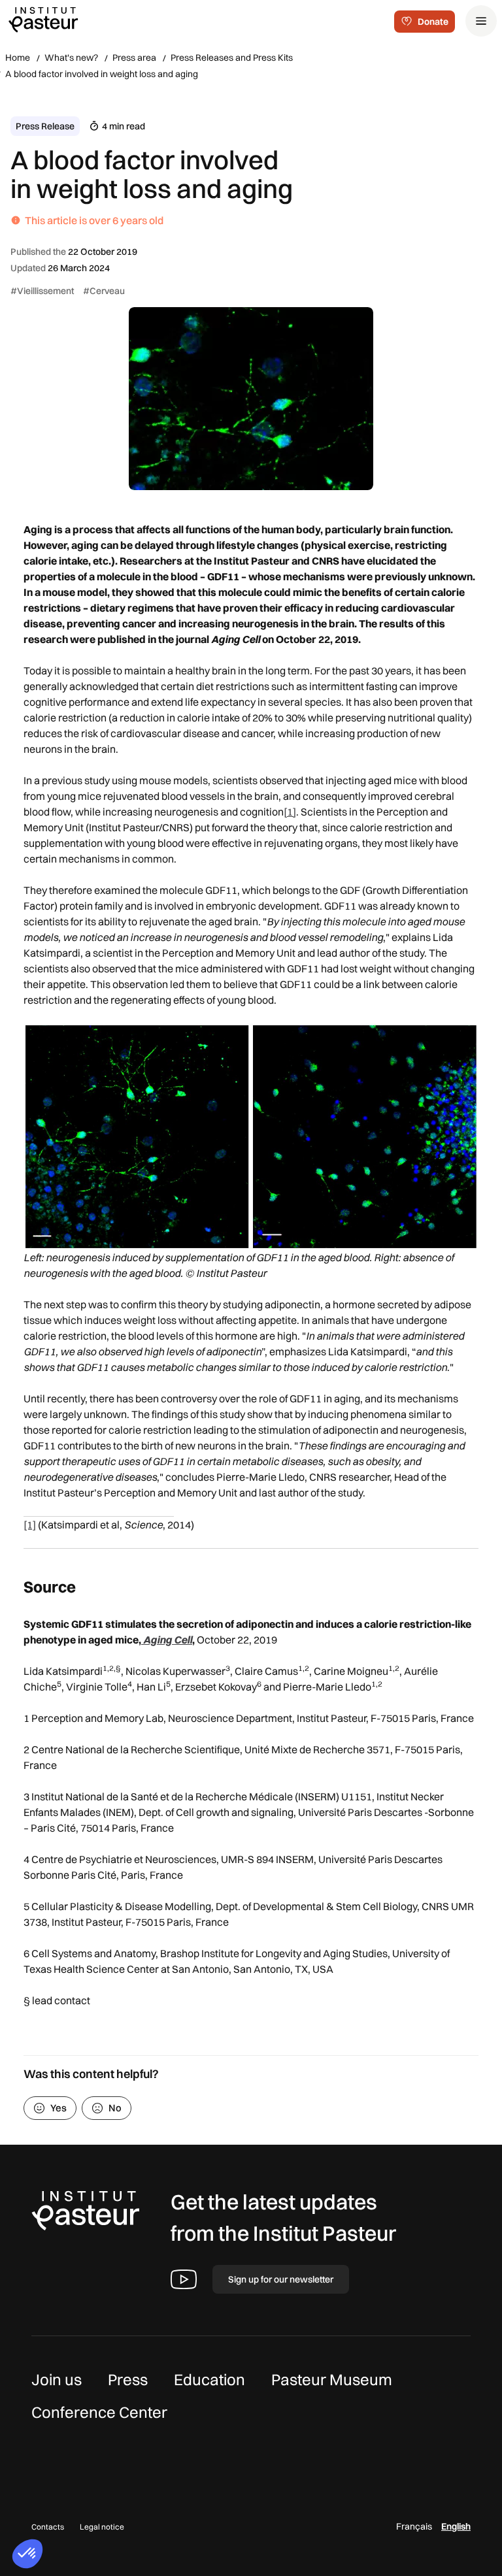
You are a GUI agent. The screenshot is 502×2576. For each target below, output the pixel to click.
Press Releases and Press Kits (232, 58)
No (115, 2108)
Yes (59, 2108)
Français (414, 2526)
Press (128, 2379)
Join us (57, 2379)
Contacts (48, 2527)
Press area (134, 58)
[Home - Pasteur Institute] (43, 19)
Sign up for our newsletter (281, 2279)
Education (209, 2379)
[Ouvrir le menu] (481, 21)
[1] (290, 812)
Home (18, 58)
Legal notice (102, 2527)
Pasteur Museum (332, 2379)
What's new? (71, 58)
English (456, 2526)
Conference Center (99, 2412)
